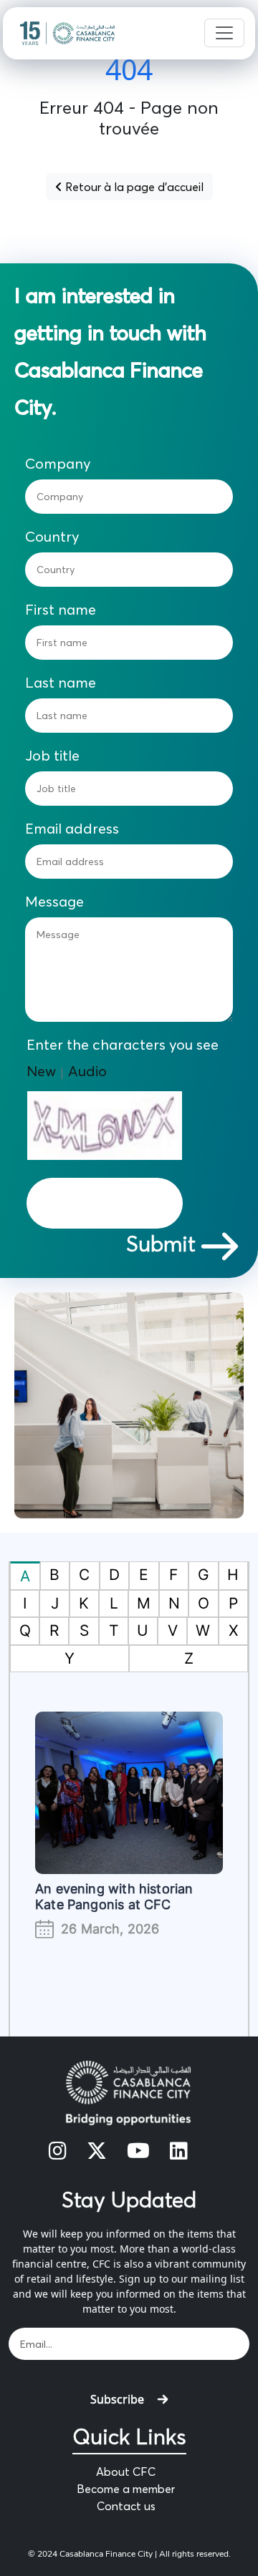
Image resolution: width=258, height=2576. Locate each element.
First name (61, 610)
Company (58, 464)
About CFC (126, 2472)
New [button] (41, 1071)
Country (52, 537)
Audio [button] (87, 1071)
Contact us (126, 2506)
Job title (52, 756)
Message (54, 902)
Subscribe (117, 2399)
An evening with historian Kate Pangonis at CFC (114, 1897)
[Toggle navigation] (224, 33)
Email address (72, 829)
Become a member (126, 2489)
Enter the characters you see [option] (123, 1045)
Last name (61, 683)
